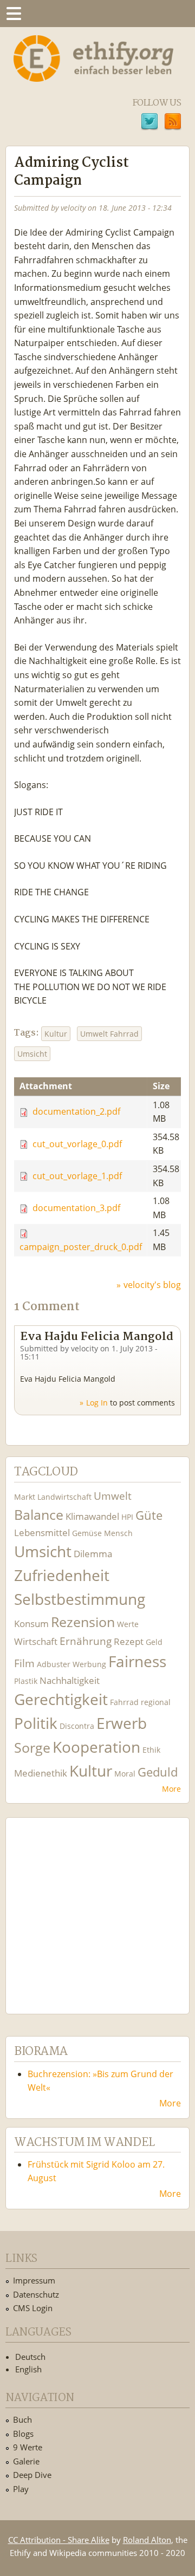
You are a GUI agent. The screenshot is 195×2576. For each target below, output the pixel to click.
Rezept (129, 1641)
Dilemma (93, 1554)
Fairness (137, 1661)
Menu (14, 14)
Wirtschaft (36, 1641)
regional (156, 1702)
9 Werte (28, 2447)
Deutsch (30, 2357)
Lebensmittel (42, 1533)
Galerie (26, 2461)
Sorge (32, 1748)
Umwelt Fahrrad (109, 1034)
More (171, 1789)
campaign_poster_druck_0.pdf (81, 1247)
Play (21, 2489)
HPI (127, 1517)
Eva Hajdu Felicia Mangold (97, 1337)
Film (24, 1663)
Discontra (77, 1726)
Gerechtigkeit (61, 1699)
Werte (128, 1624)
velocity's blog (152, 1285)
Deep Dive (32, 2475)
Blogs (23, 2434)
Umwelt (113, 1496)
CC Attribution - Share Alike (59, 2540)
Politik (36, 1723)
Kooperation (96, 1747)
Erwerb (122, 1723)
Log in (97, 1403)
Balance (39, 1515)
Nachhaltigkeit (70, 1680)
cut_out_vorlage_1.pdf (77, 1176)
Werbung (89, 1664)
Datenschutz (36, 2294)
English (28, 2369)
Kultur (56, 1034)
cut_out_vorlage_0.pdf (77, 1144)
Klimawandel (92, 1516)
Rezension (83, 1622)
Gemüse (87, 1533)
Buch (22, 2419)
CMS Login (33, 2308)
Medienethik (41, 1773)
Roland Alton (147, 2540)
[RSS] (173, 123)
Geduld (158, 1772)
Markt (25, 1497)
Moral (125, 1774)
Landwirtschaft (64, 1497)
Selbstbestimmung (80, 1599)
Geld (154, 1642)
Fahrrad (124, 1702)
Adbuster (54, 1664)
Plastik (26, 1681)
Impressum (34, 2280)
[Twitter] (149, 123)
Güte (149, 1515)
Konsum (31, 1624)
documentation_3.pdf (76, 1208)
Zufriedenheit (62, 1575)
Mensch (118, 1533)
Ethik (151, 1750)
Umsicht (32, 1054)
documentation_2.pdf (76, 1112)
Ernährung (86, 1641)
